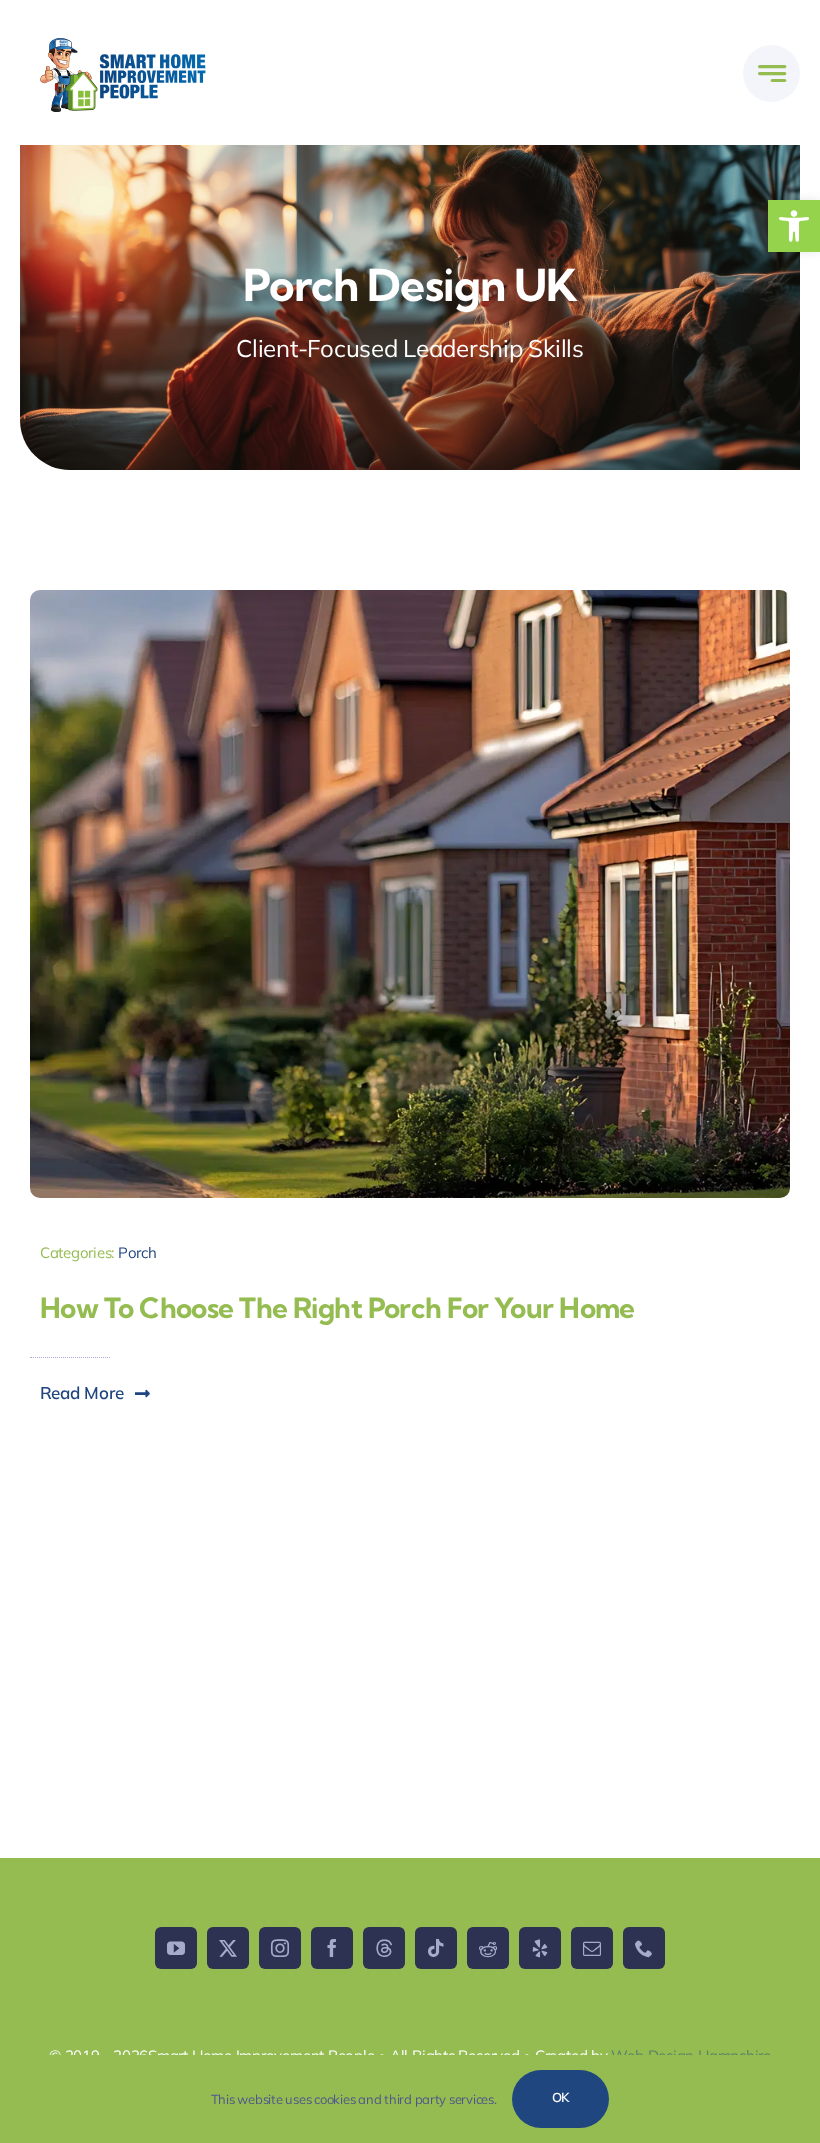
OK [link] (561, 2097)
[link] (794, 226)
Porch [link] (137, 1252)
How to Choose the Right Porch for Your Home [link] (337, 1307)
